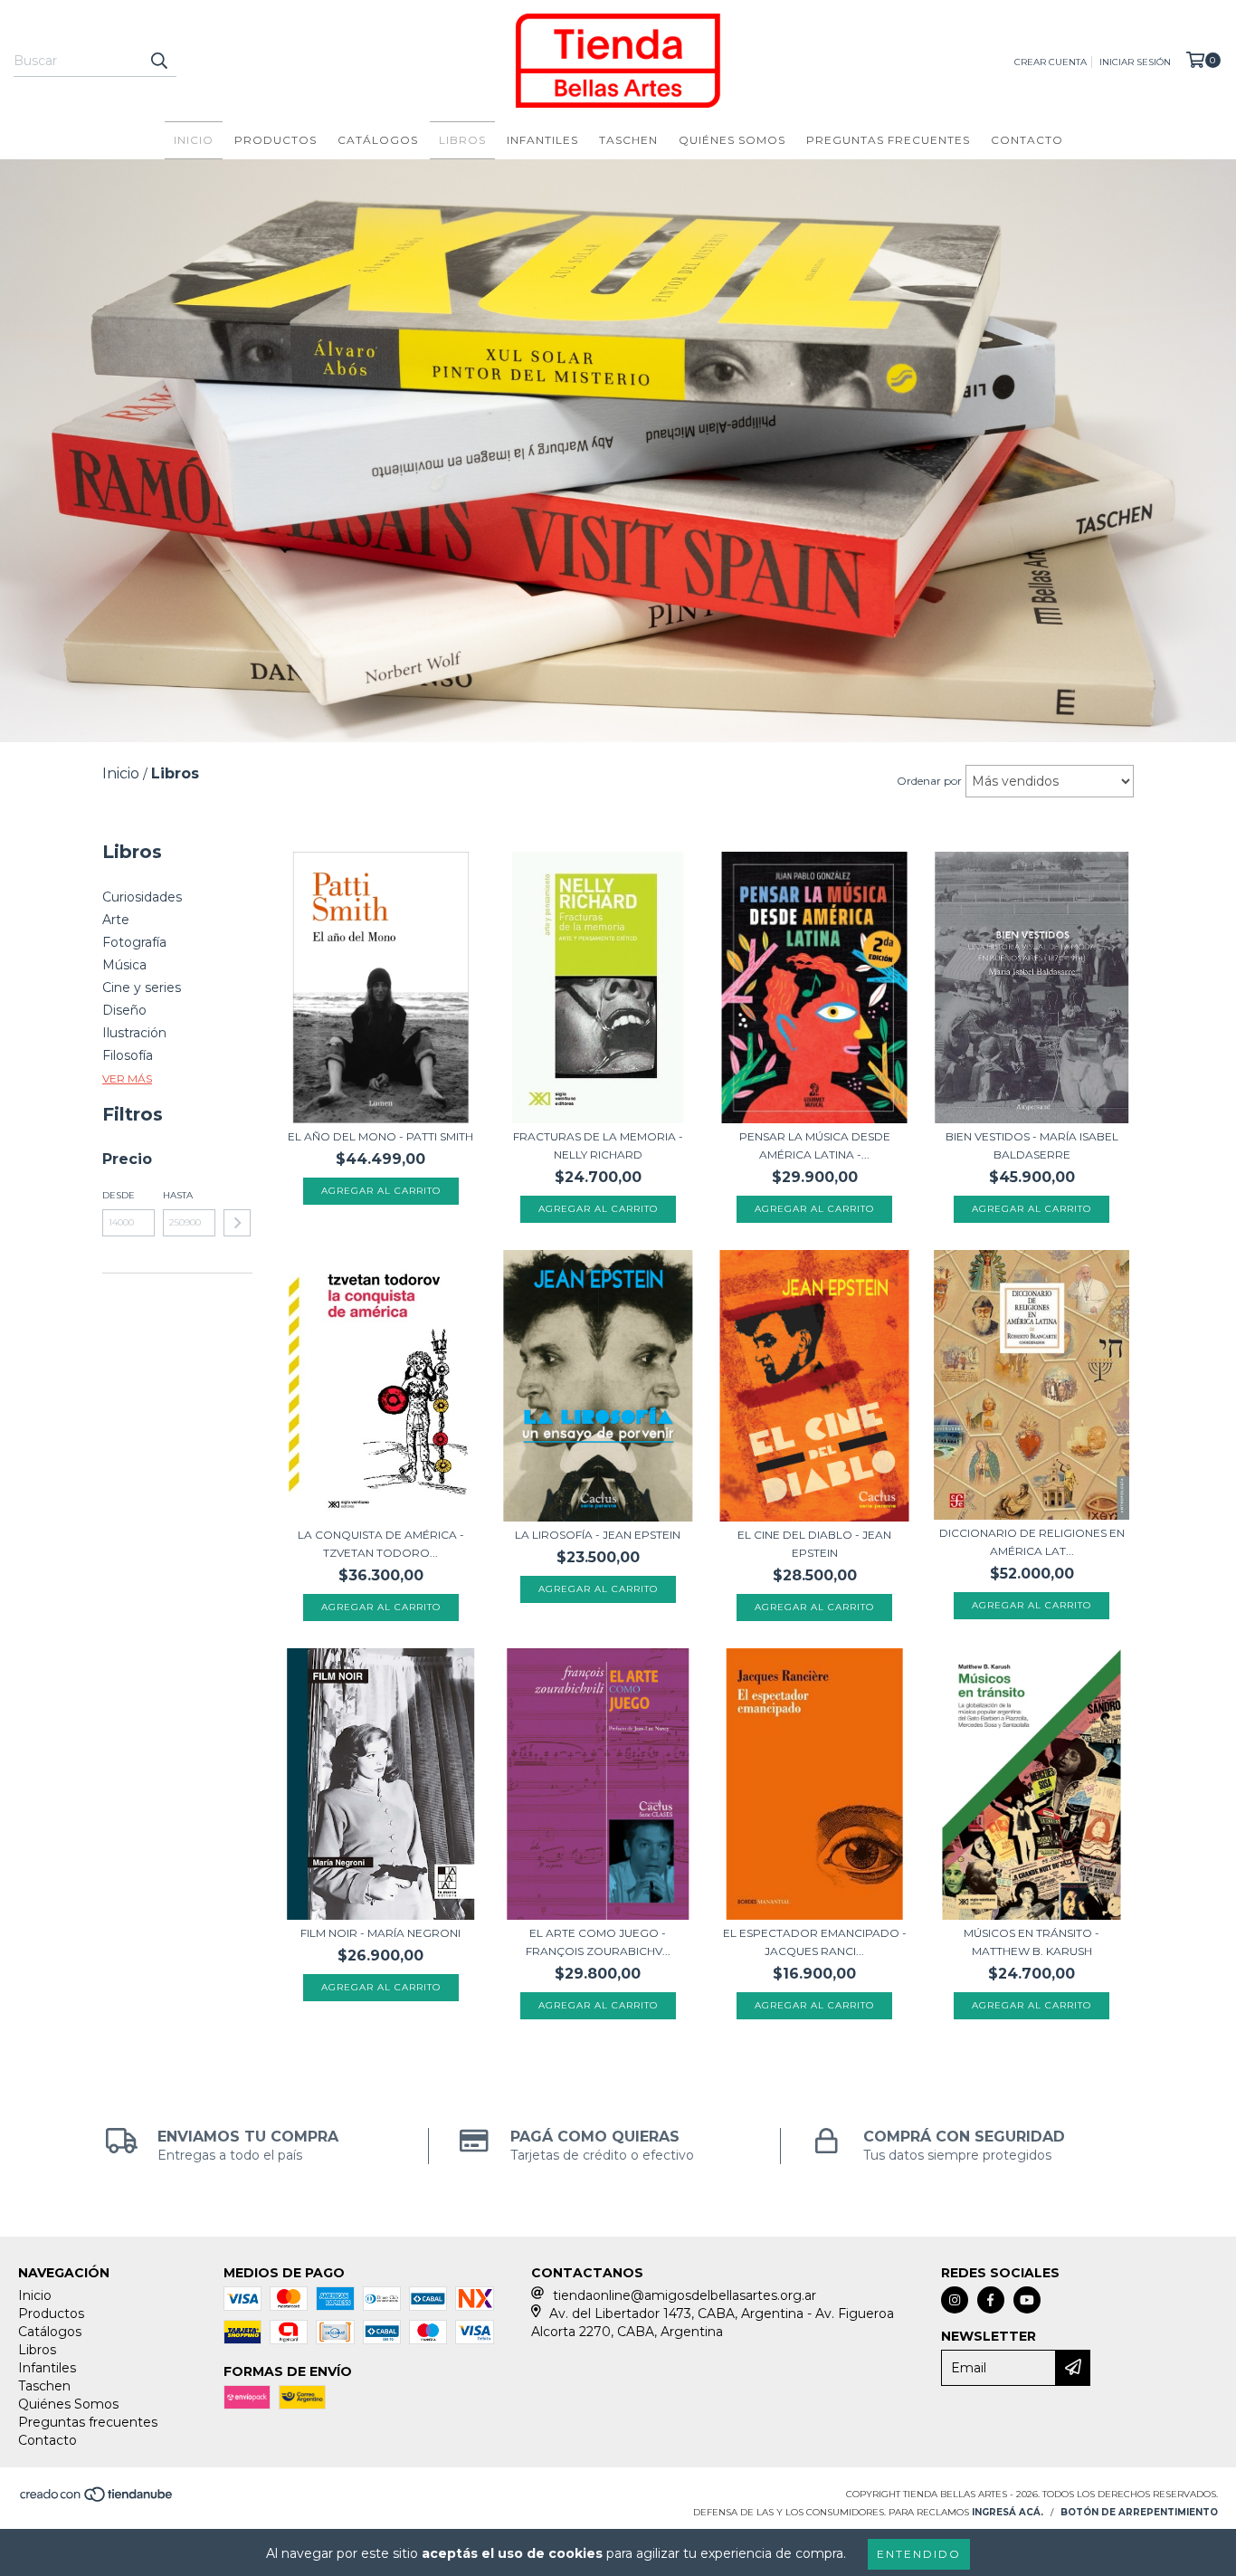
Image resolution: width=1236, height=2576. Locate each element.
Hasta (178, 1195)
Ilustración (134, 1033)
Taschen (628, 140)
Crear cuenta (1051, 62)
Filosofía (128, 1055)
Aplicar (237, 1223)
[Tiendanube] (97, 2500)
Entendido (919, 2554)
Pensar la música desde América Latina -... (815, 1145)
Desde (119, 1195)
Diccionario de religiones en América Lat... (1032, 1542)
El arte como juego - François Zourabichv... (598, 1942)
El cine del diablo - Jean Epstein (814, 1544)
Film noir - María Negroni (380, 1933)
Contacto (1027, 140)
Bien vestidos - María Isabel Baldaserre (1032, 1145)
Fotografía (134, 942)
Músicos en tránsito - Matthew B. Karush (1032, 1942)
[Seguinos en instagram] (955, 2300)
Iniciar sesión (1135, 62)
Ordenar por (929, 781)
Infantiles (542, 140)
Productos (276, 140)
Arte (116, 920)
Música (124, 965)
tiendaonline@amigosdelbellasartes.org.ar (685, 2295)
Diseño (124, 1010)
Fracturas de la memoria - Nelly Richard (598, 1145)
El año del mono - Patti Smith (380, 1136)
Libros (462, 140)
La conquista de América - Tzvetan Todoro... (381, 1544)
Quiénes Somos (732, 140)
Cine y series (142, 987)
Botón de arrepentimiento (1139, 2512)
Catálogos (378, 140)
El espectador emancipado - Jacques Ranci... (815, 1942)
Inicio (194, 140)
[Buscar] (158, 61)
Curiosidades (142, 897)
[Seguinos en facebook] (991, 2300)
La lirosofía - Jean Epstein (598, 1535)
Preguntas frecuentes (888, 140)
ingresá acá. (1008, 2512)
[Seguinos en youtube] (1027, 2300)
